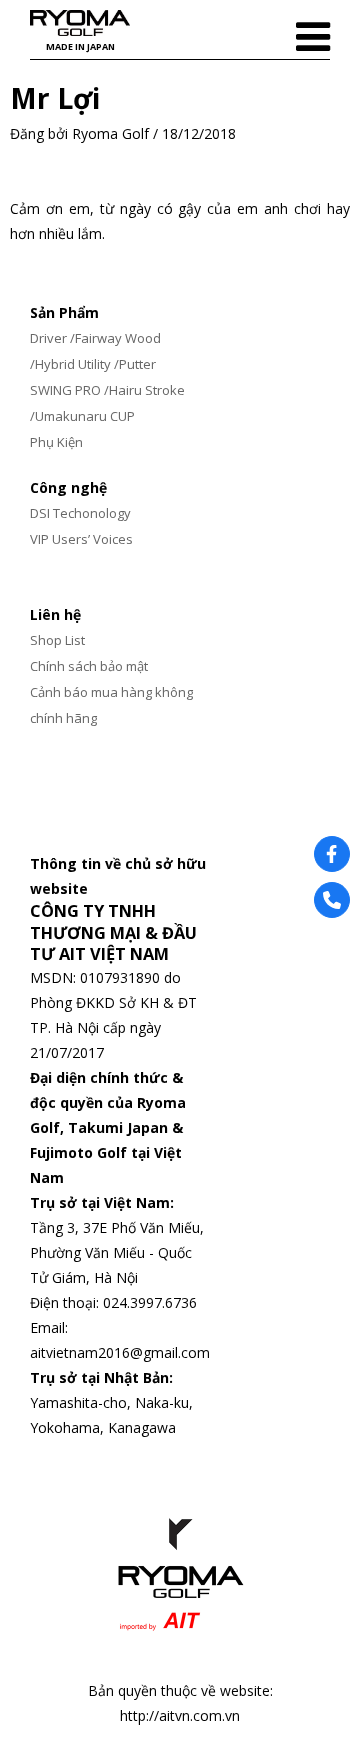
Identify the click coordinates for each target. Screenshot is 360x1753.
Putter (137, 364)
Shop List (57, 640)
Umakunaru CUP (85, 416)
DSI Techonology (80, 513)
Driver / (52, 338)
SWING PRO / (69, 390)
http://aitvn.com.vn (180, 1715)
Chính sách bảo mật (89, 666)
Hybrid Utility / (77, 364)
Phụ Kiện (56, 442)
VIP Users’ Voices (81, 539)
